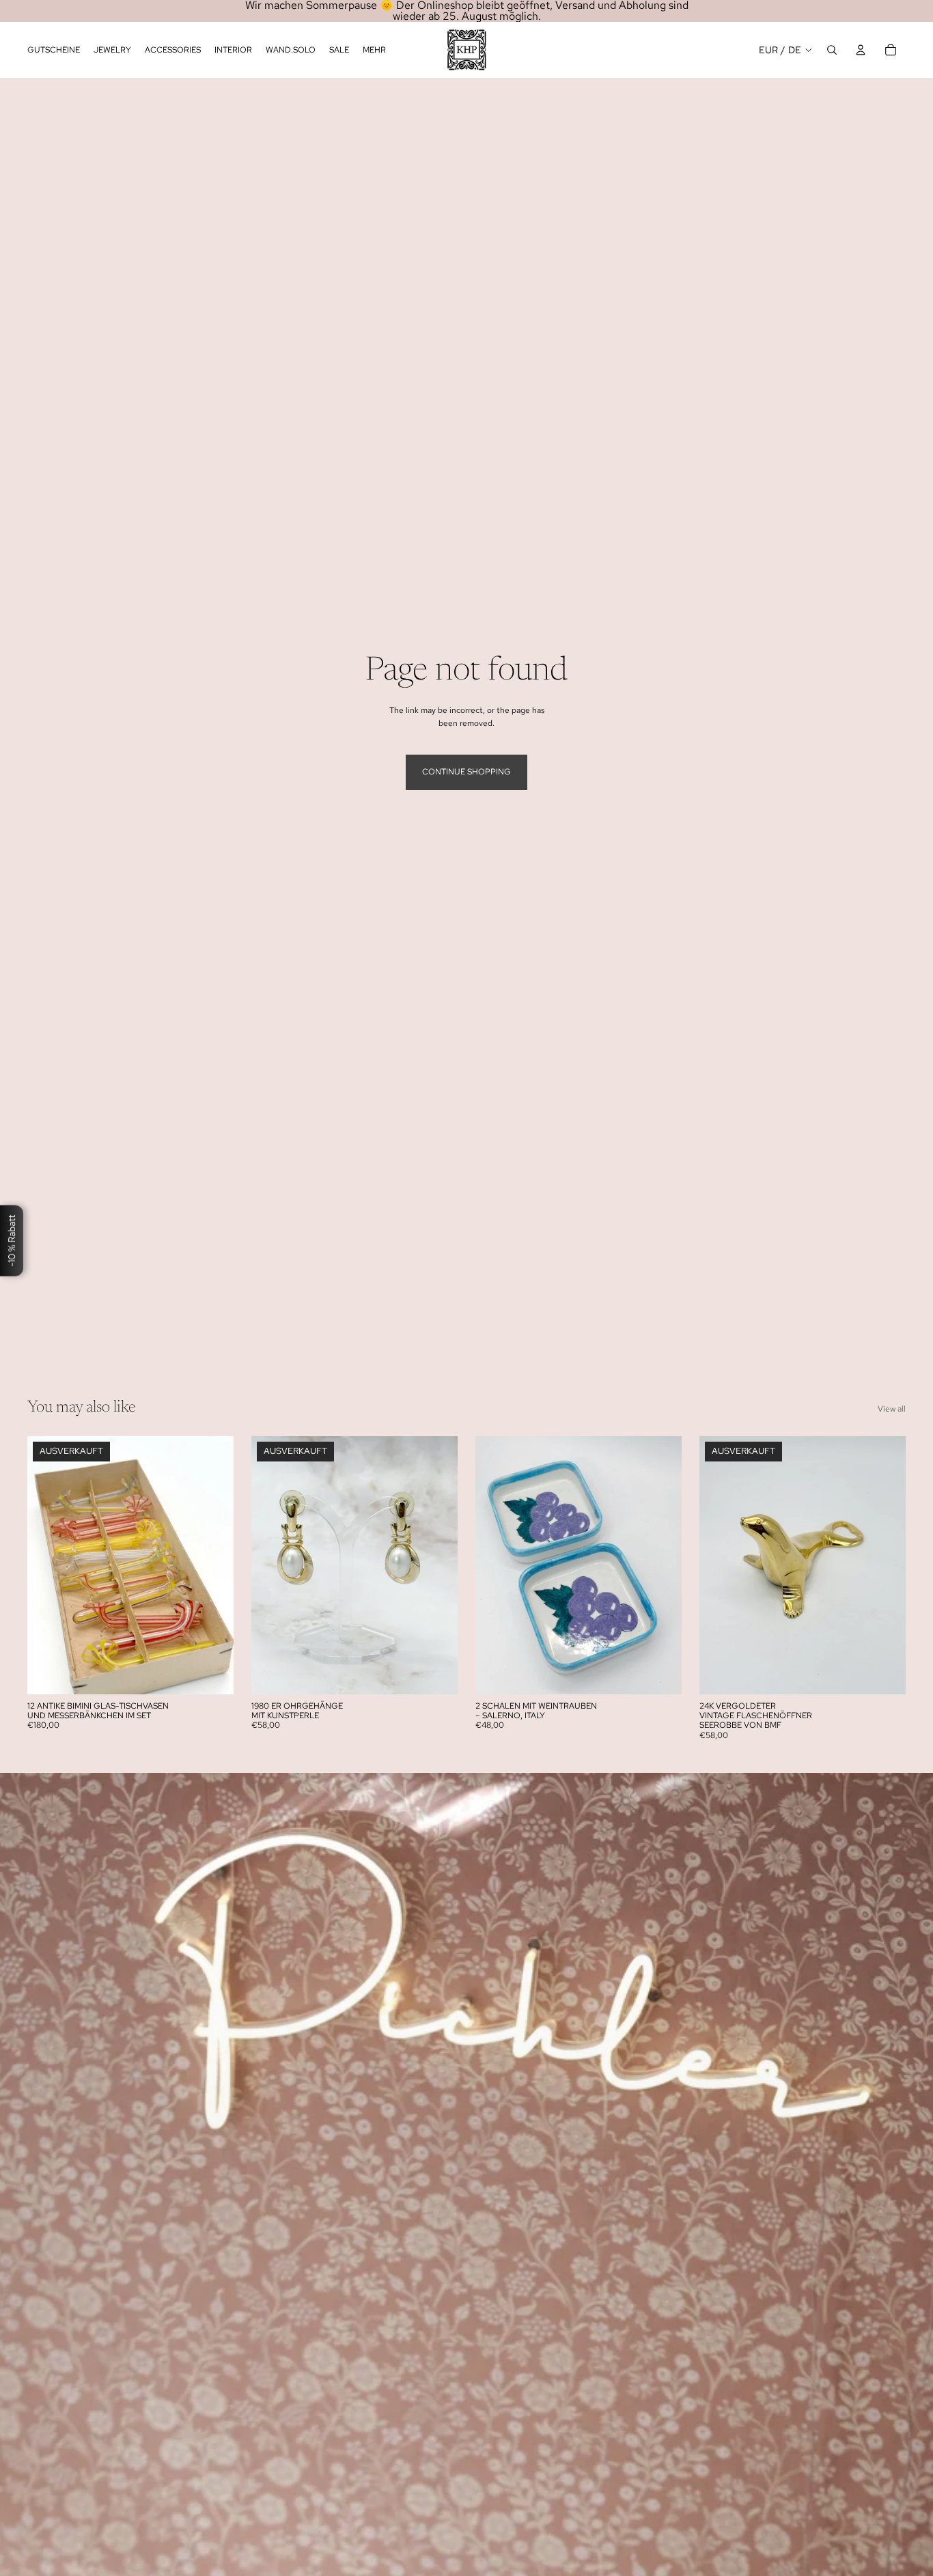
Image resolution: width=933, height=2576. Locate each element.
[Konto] (861, 50)
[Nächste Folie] (213, 1565)
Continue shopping (466, 772)
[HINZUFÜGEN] (660, 1672)
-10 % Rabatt (12, 1241)
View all (892, 1409)
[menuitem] (374, 50)
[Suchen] (832, 50)
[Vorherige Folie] (48, 1565)
